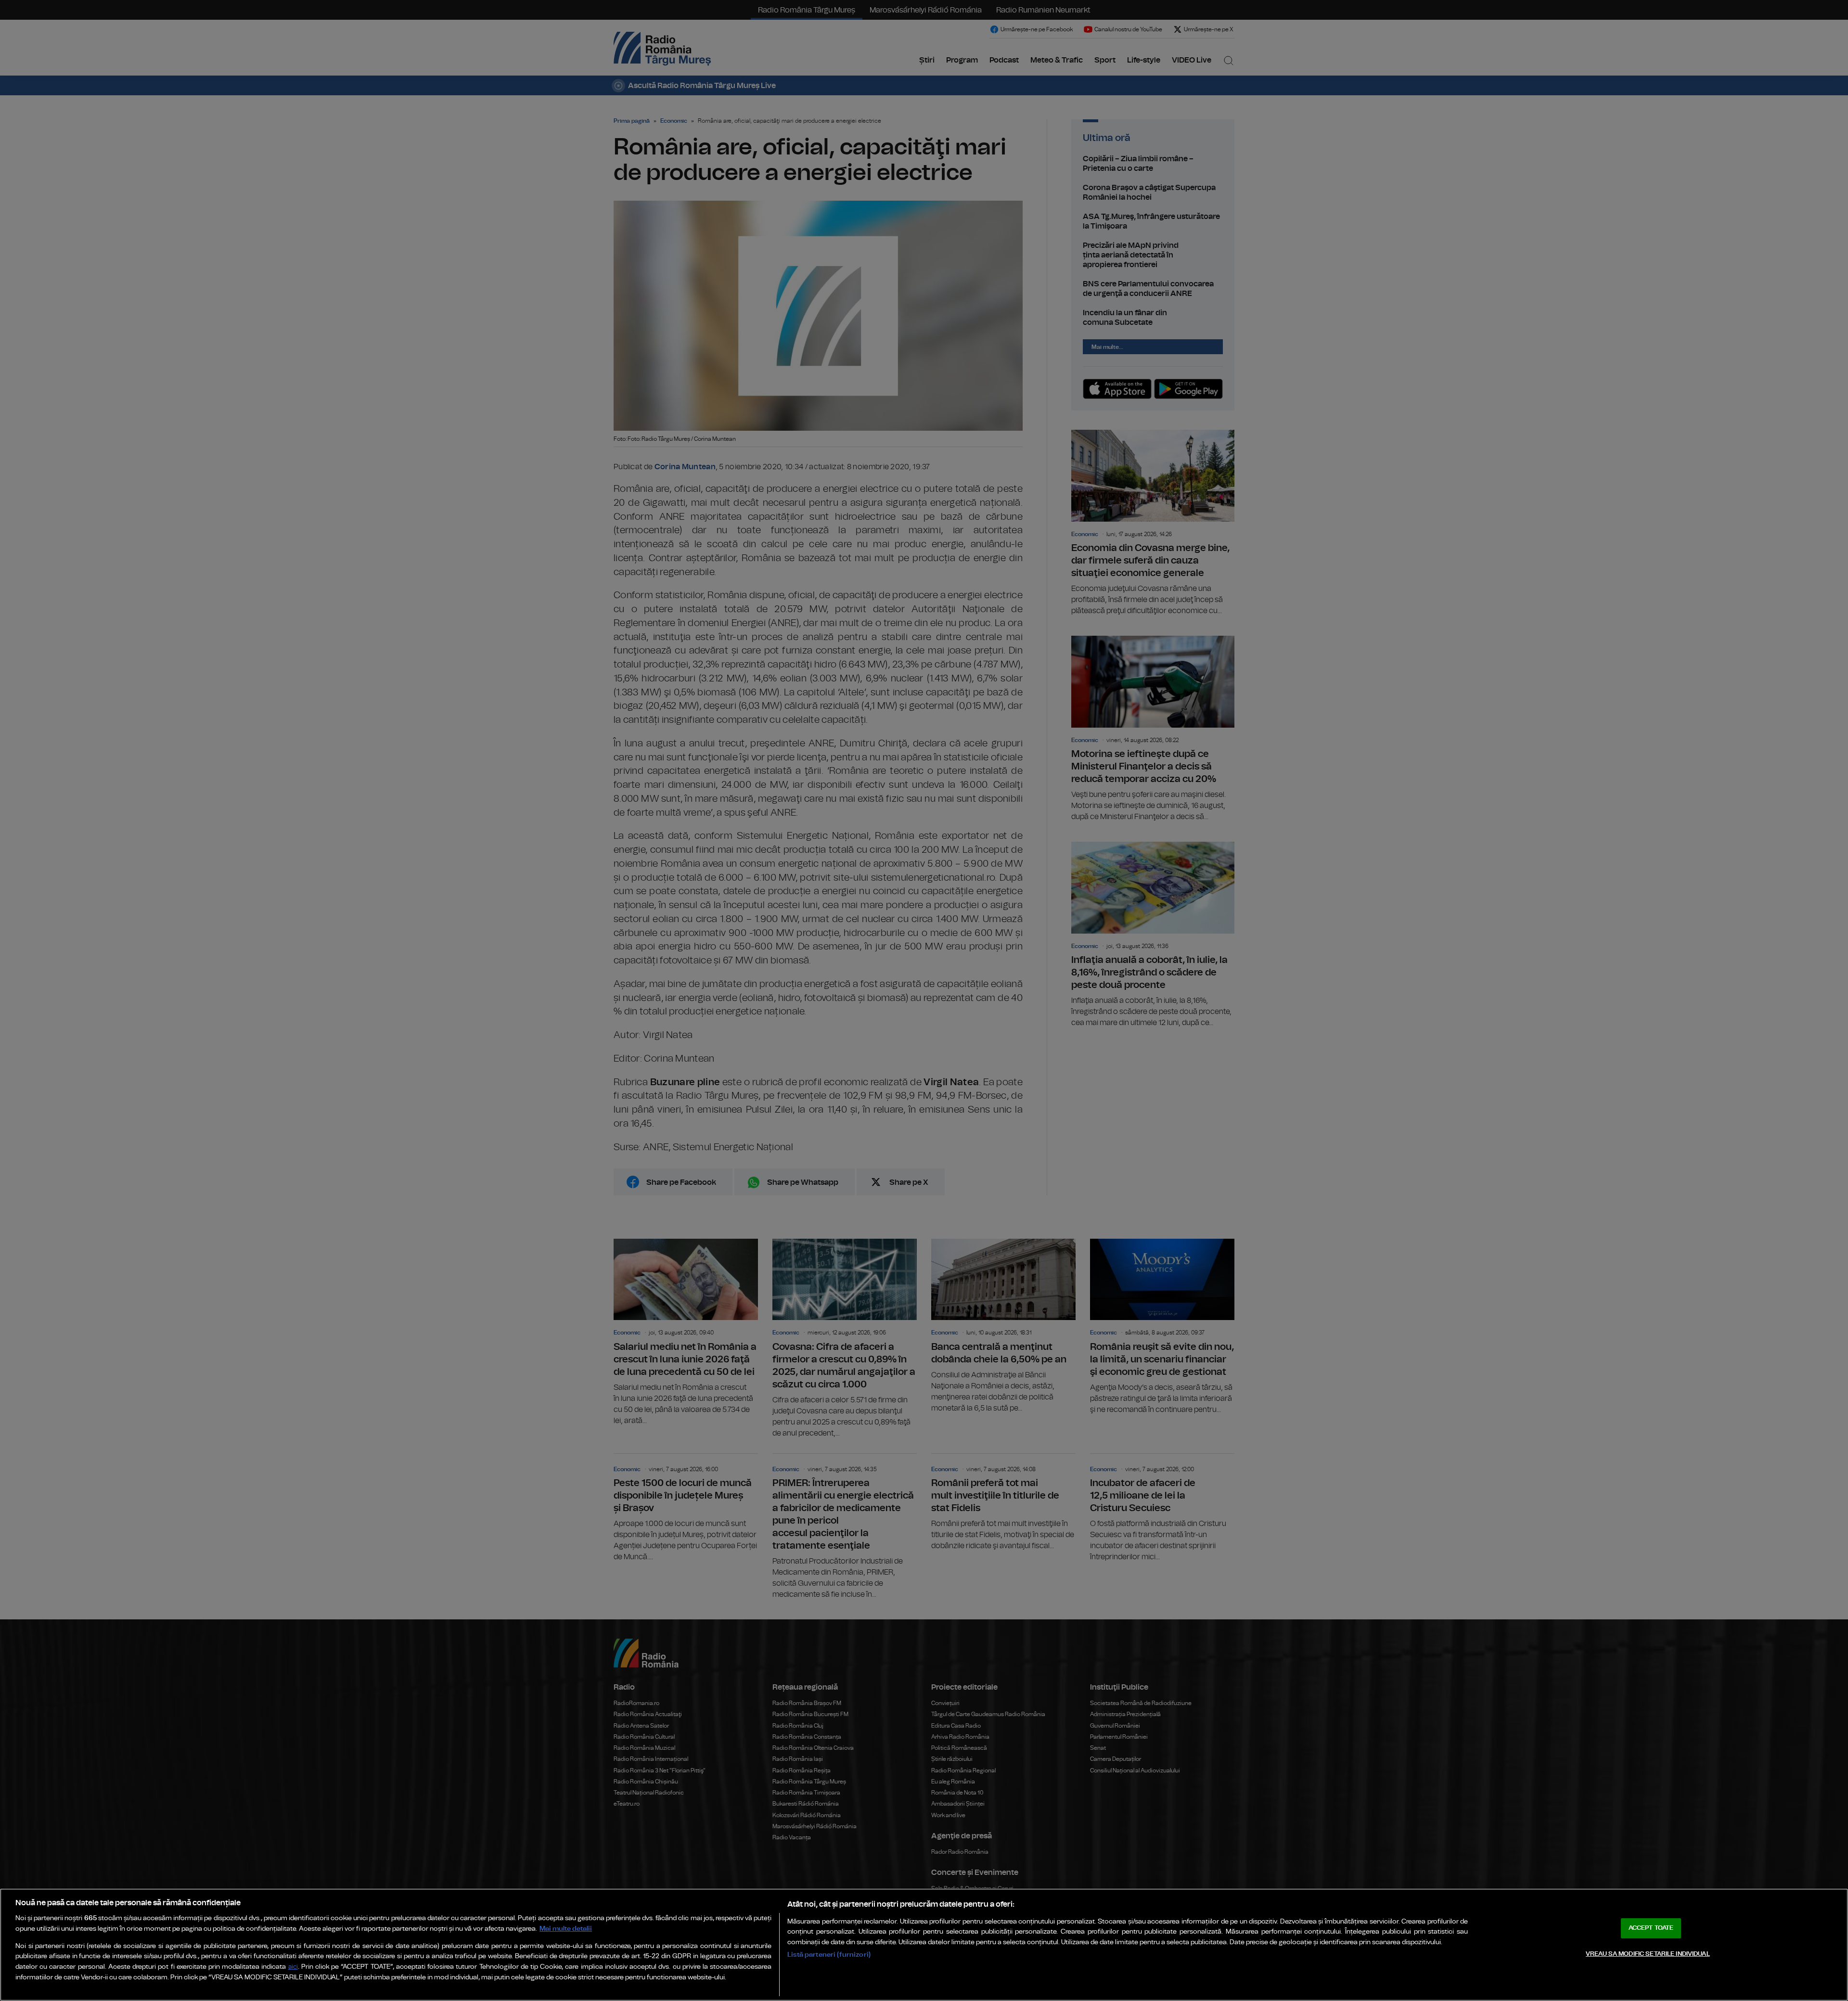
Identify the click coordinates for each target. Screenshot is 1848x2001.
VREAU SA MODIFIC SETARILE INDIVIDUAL (1648, 1954)
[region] (924, 1945)
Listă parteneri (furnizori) (829, 1955)
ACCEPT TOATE (1651, 1928)
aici (293, 1967)
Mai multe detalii (566, 1929)
